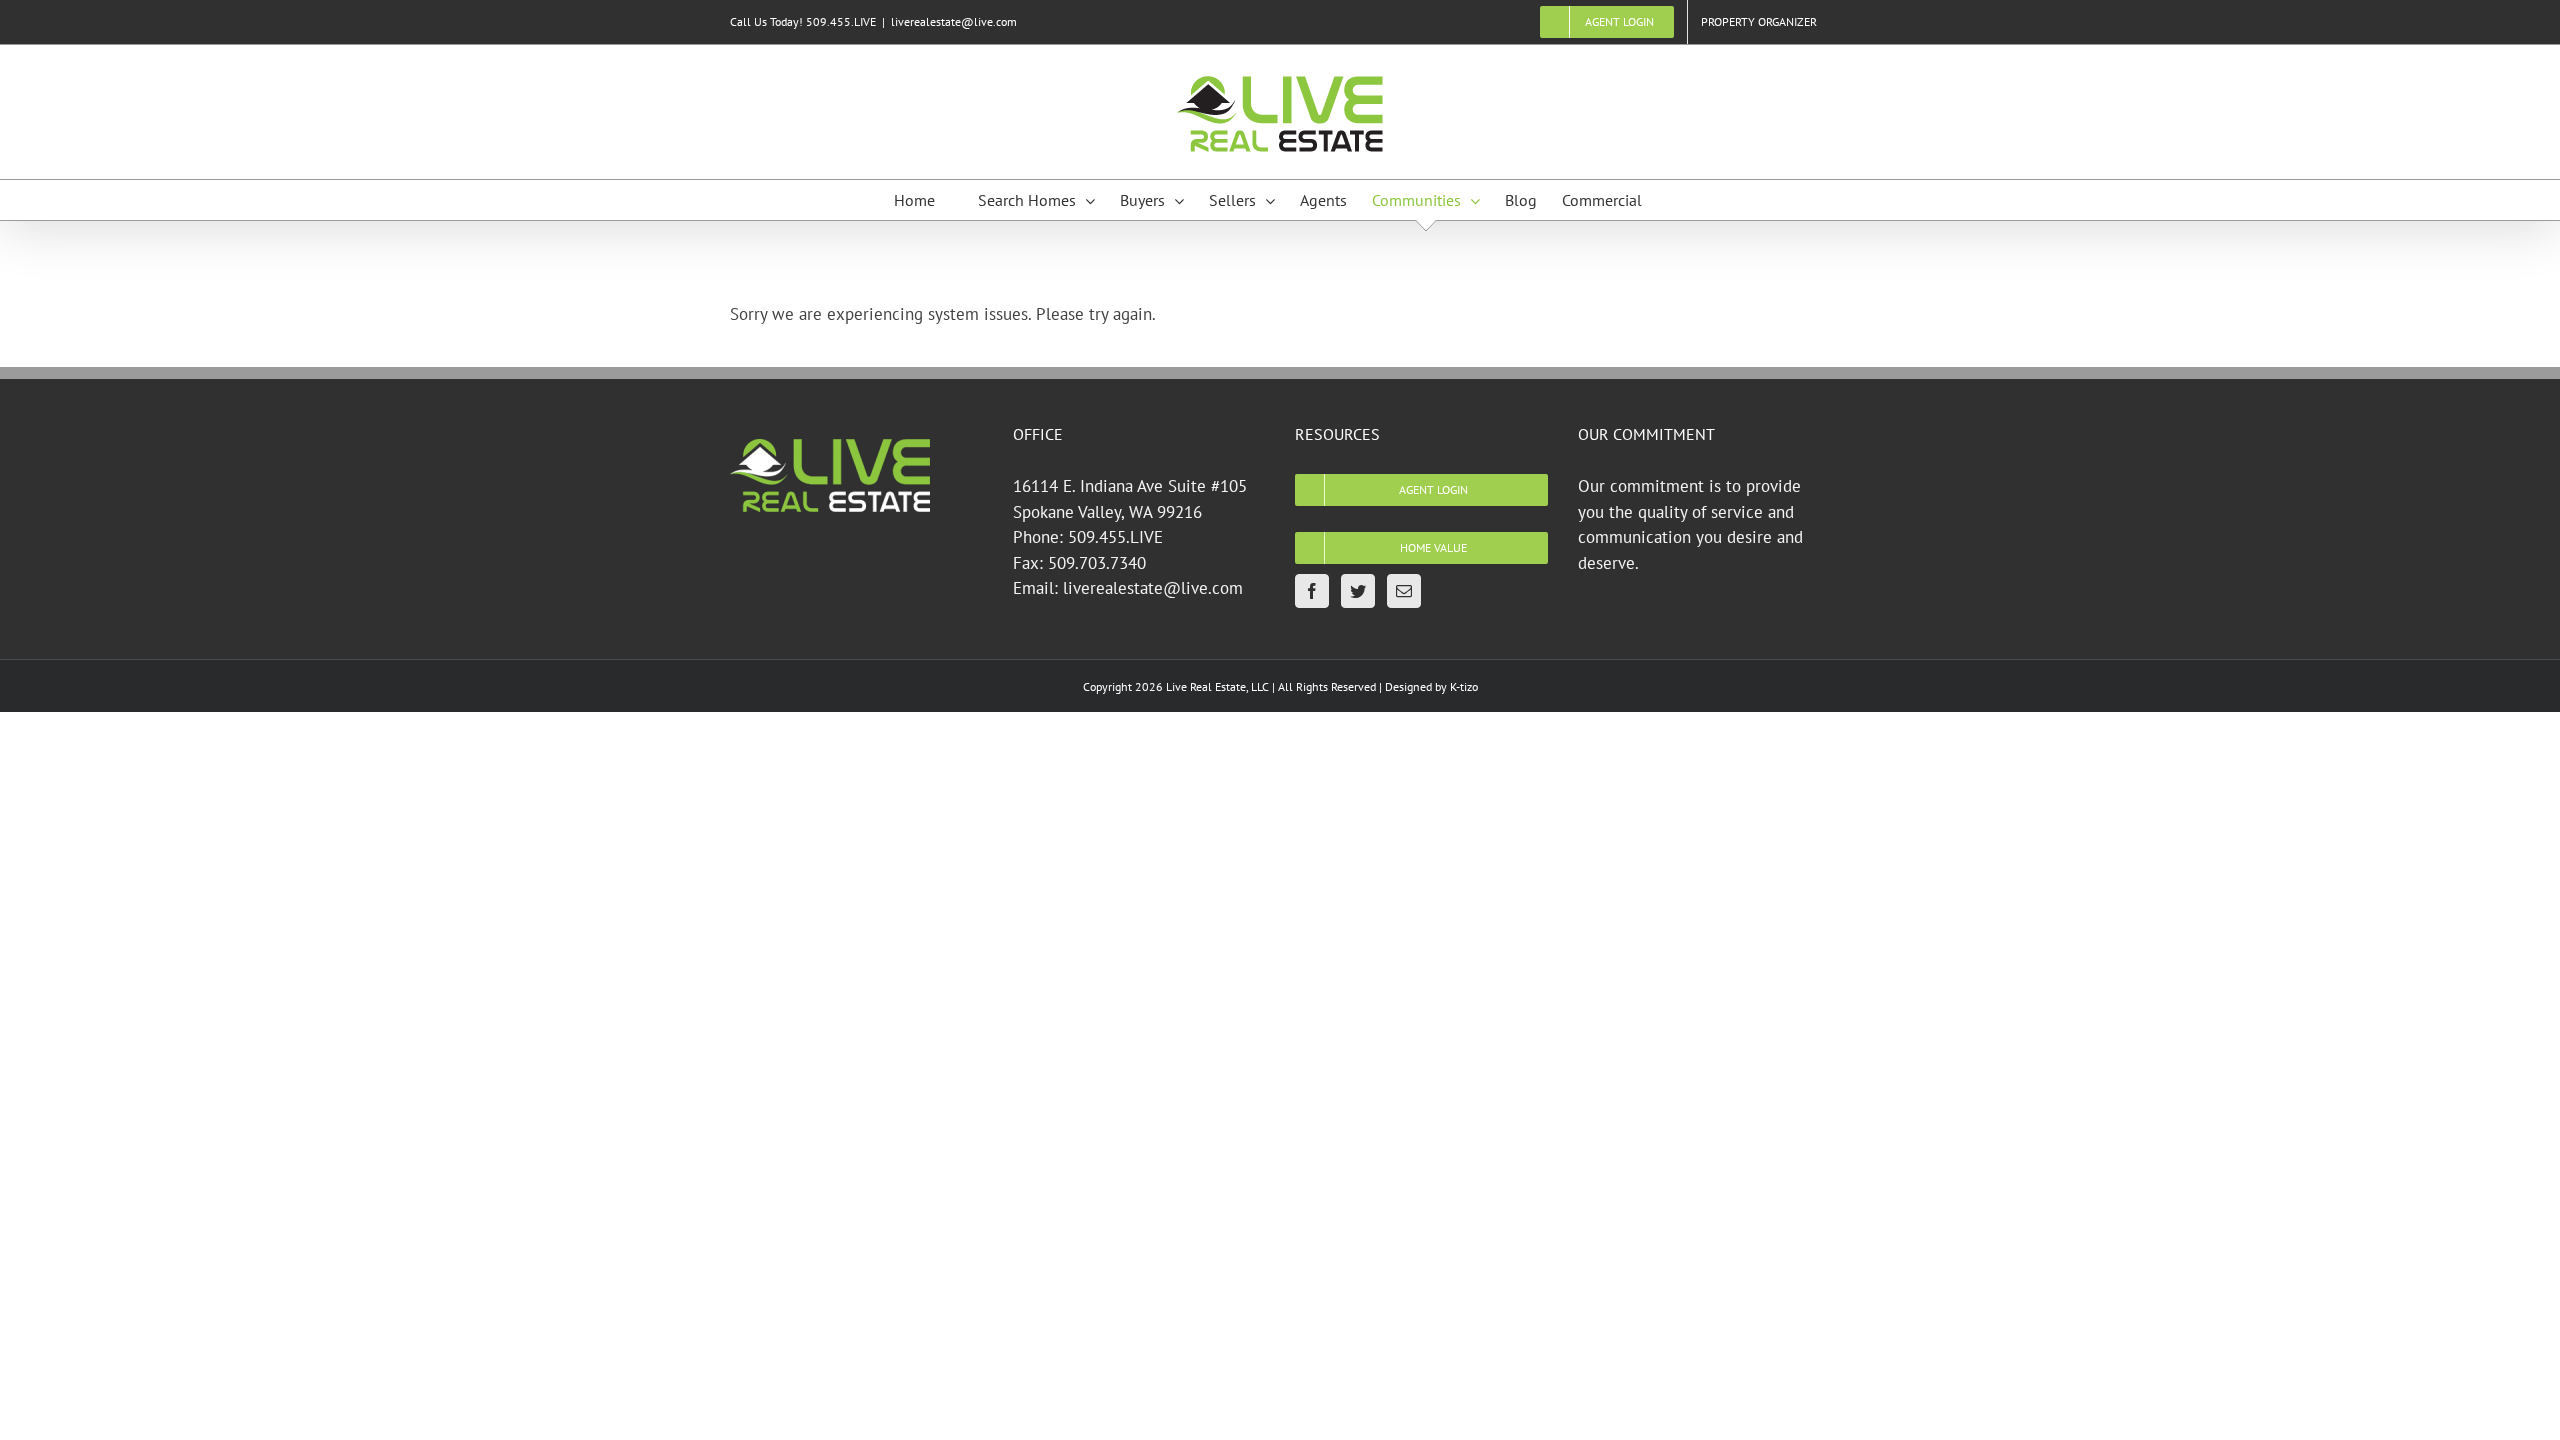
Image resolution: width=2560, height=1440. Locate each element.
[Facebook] (1312, 591)
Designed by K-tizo (1431, 686)
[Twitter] (1358, 591)
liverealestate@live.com (954, 21)
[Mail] (1404, 591)
